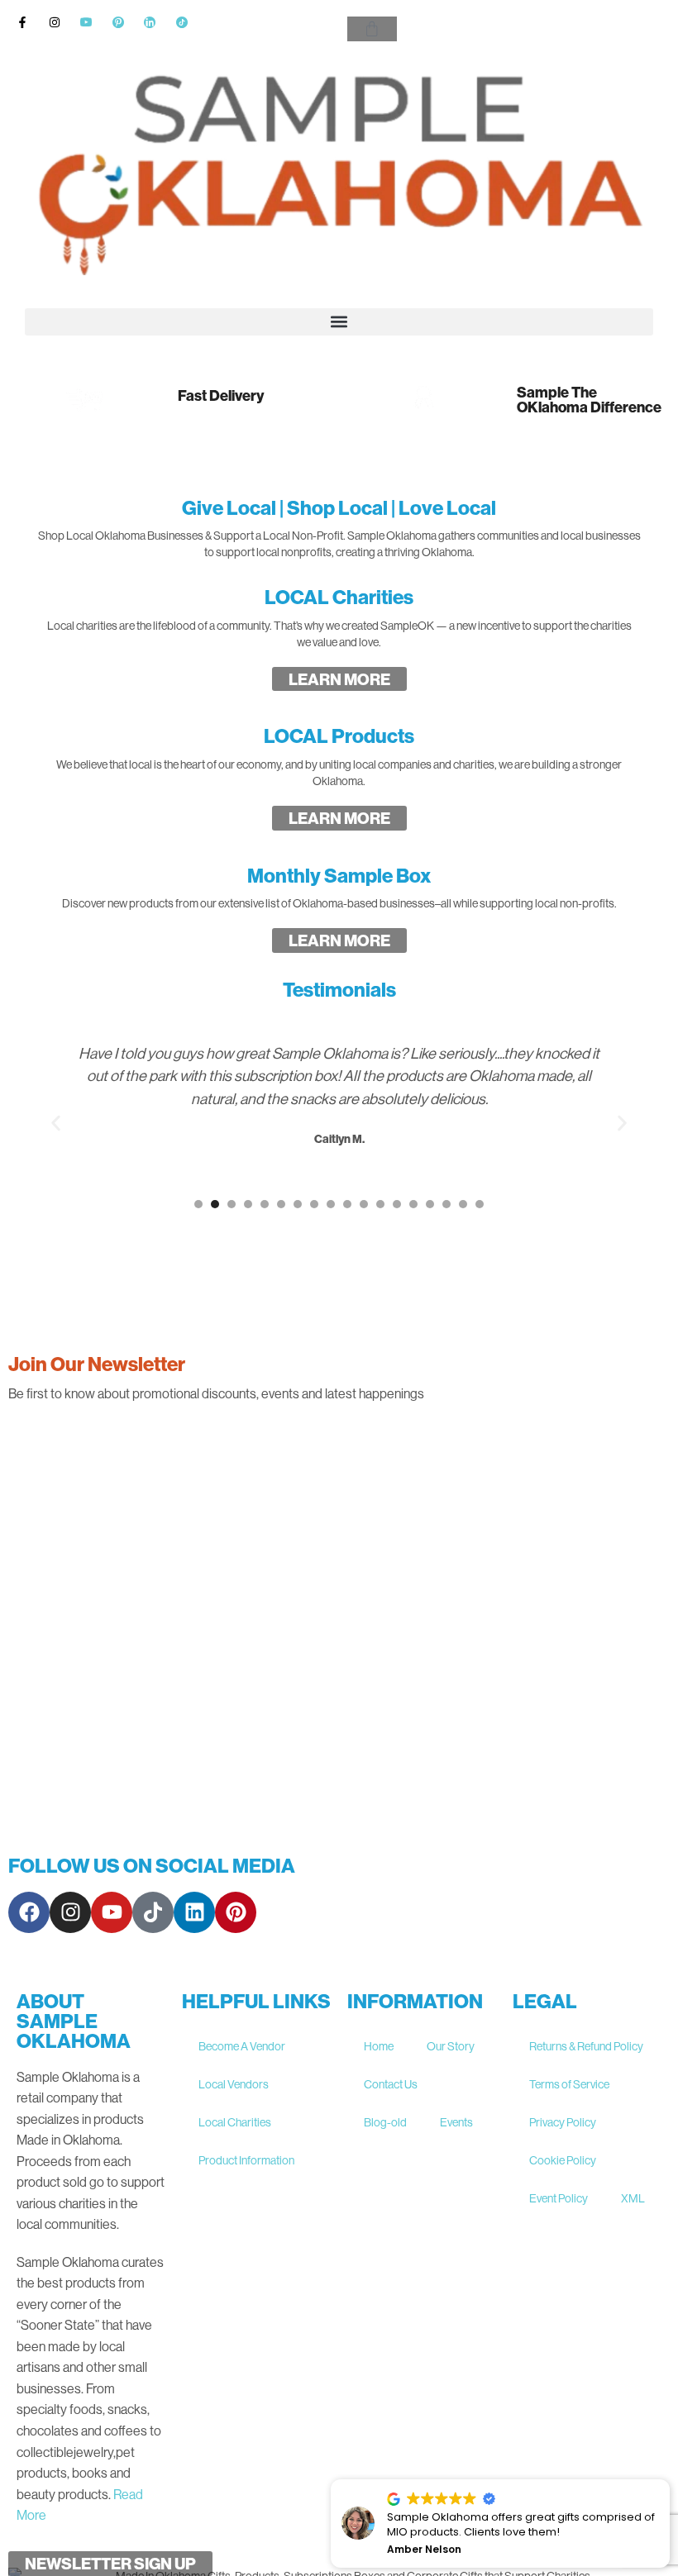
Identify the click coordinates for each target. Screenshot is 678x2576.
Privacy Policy (563, 2122)
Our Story (451, 2046)
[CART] (372, 29)
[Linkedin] (194, 1912)
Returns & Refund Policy (586, 2046)
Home (379, 2046)
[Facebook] (29, 1912)
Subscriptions (339, 452)
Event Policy (559, 2198)
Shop (95, 452)
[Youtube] (112, 1912)
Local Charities (235, 2122)
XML (633, 2198)
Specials (583, 452)
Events (456, 2122)
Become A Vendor (242, 2046)
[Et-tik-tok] (153, 1912)
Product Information (246, 2160)
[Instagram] (70, 1912)
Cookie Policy (563, 2160)
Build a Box (461, 452)
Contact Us (391, 2084)
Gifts (217, 452)
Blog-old (385, 2122)
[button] (339, 322)
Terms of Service (569, 2084)
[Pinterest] (236, 1912)
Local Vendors (234, 2084)
